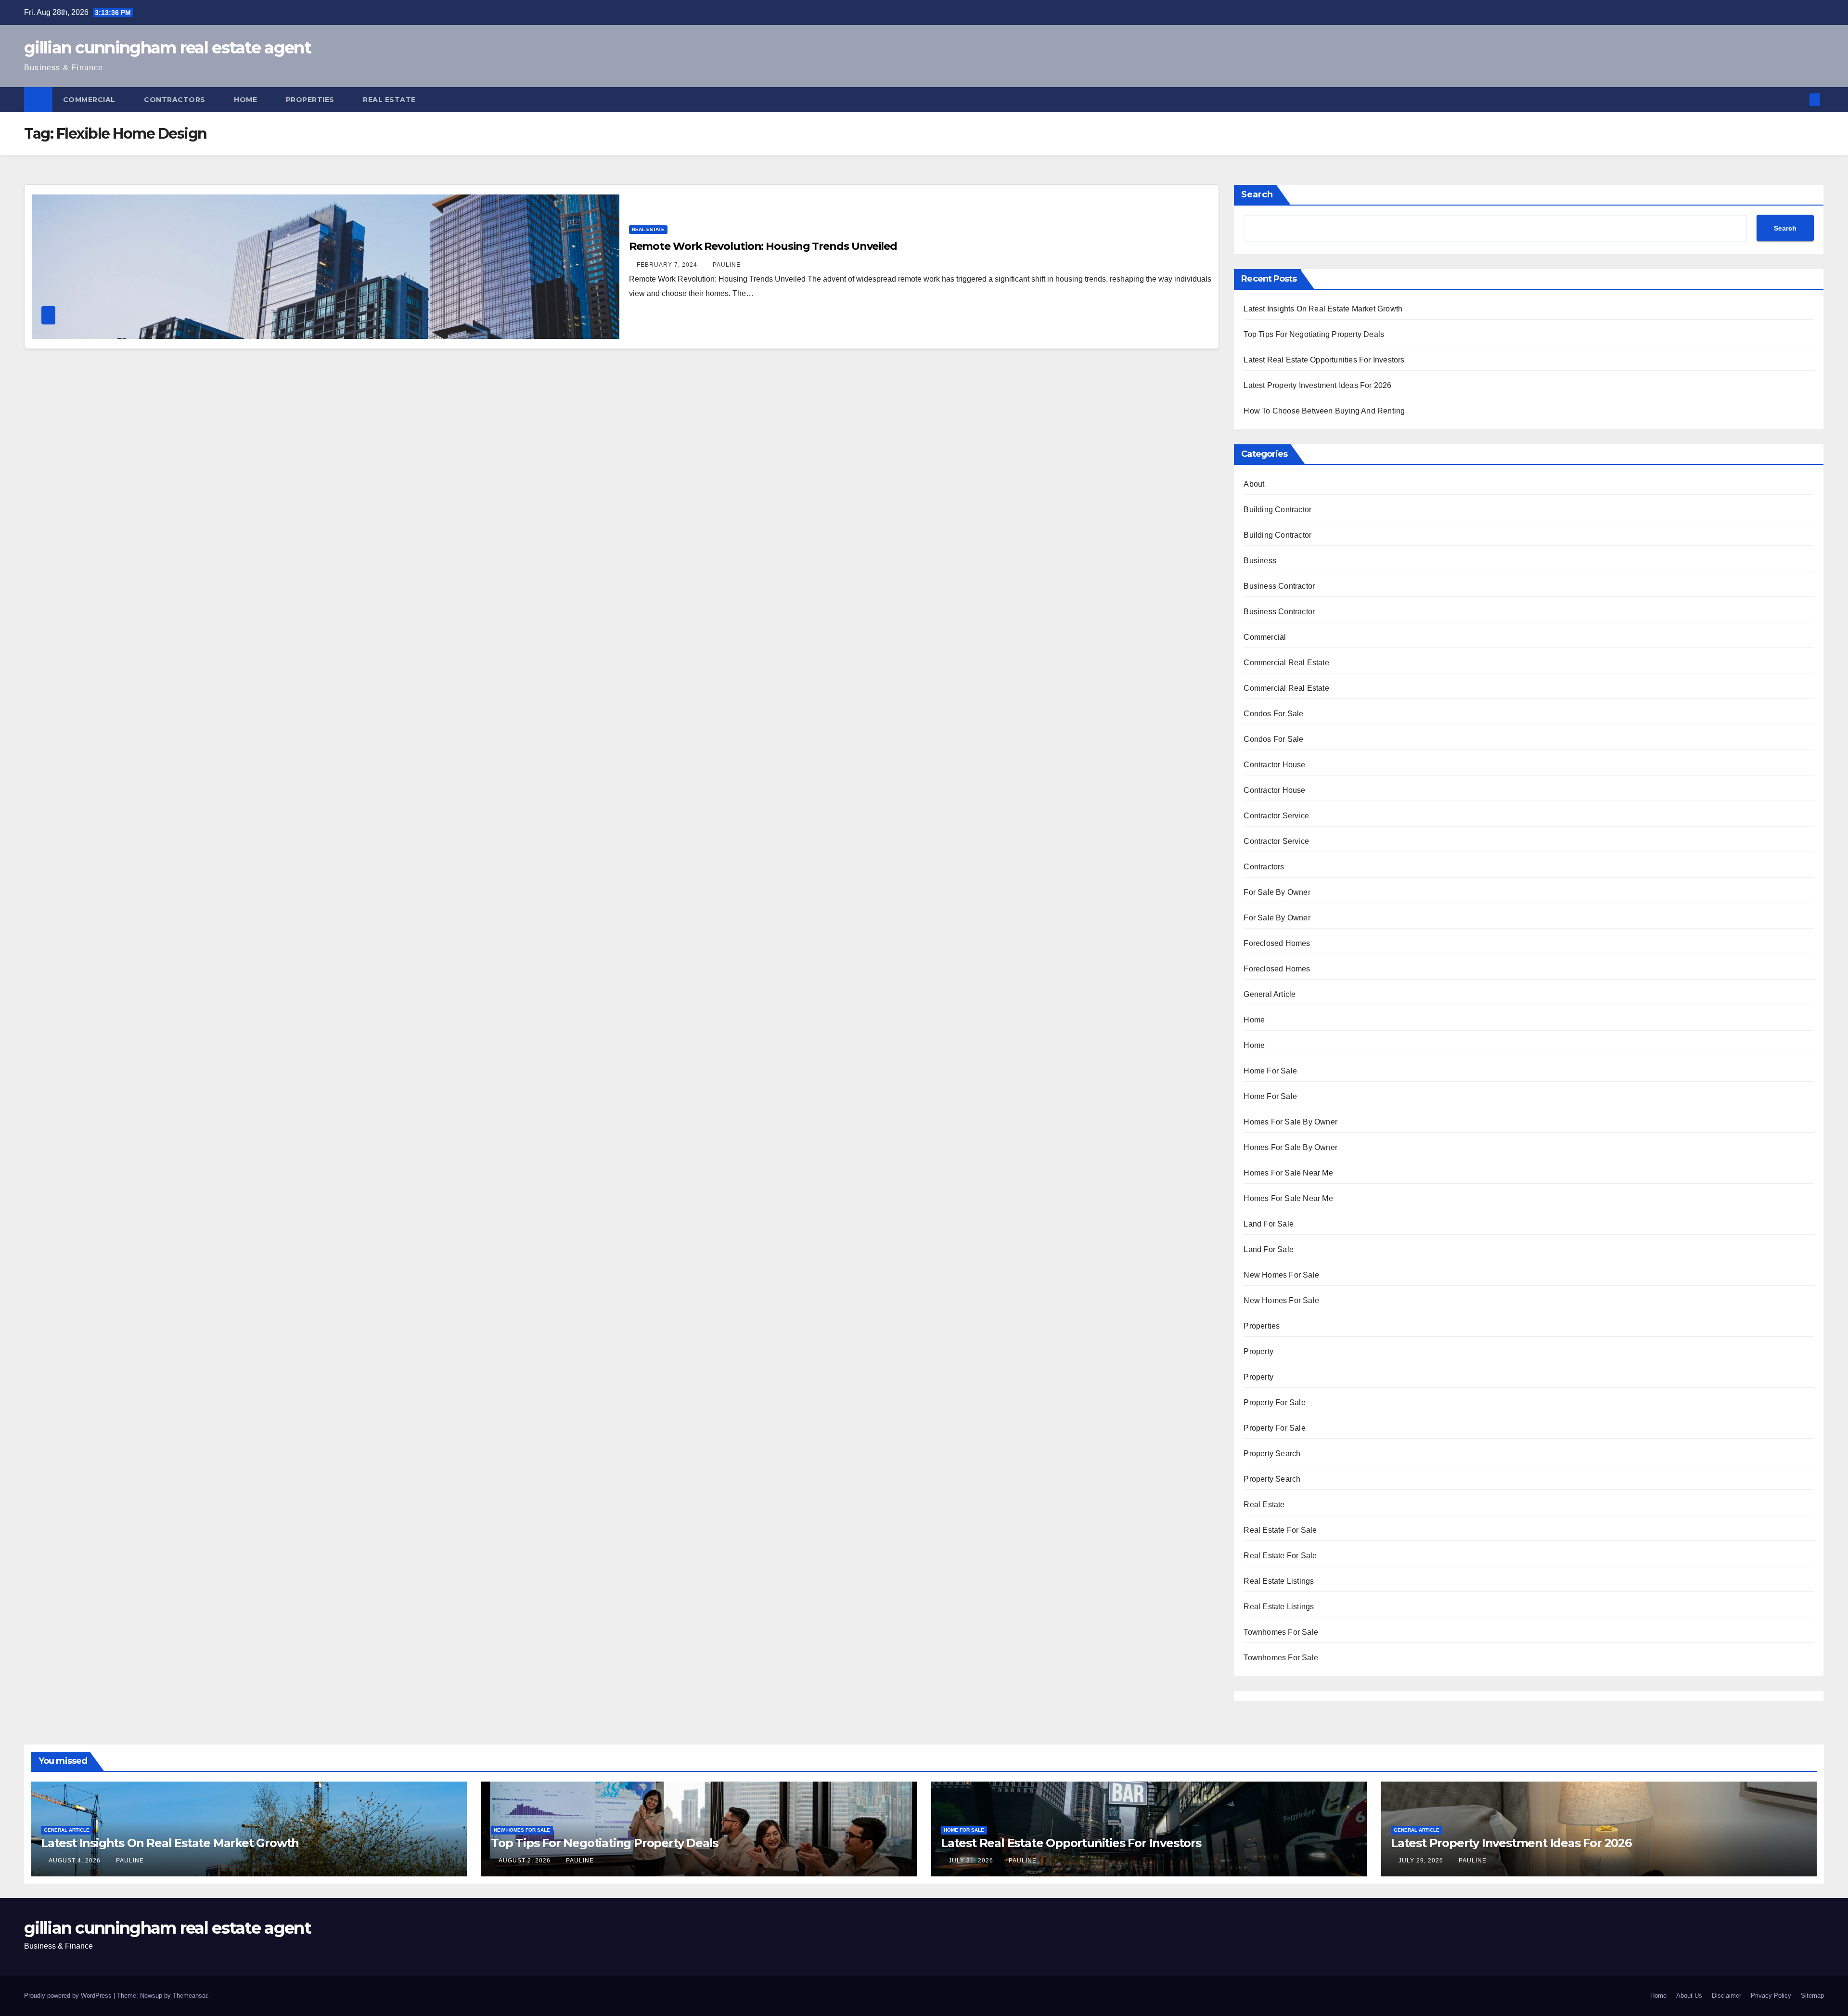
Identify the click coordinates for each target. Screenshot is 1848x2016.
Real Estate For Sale (1280, 1530)
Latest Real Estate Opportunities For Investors (1324, 360)
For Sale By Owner (1277, 892)
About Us (1689, 1996)
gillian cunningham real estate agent (167, 48)
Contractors (176, 100)
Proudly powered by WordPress (69, 1996)
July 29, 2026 (1422, 1861)
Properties (311, 100)
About (1254, 484)
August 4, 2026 (76, 1861)
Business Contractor (1279, 586)
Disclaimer (1726, 1996)
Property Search (1272, 1454)
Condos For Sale (1273, 714)
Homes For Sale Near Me (1288, 1173)
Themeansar (190, 1996)
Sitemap (1812, 1996)
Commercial (90, 100)
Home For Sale (1270, 1071)
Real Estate (390, 100)
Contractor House (1274, 765)
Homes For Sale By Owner (1290, 1122)
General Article (1270, 994)
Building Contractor (1277, 510)
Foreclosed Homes (1277, 943)
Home (247, 100)
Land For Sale (1269, 1224)
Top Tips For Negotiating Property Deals (1314, 334)
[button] (1799, 99)
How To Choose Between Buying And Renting (1324, 411)
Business (1260, 561)
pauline (727, 265)
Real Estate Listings (1279, 1581)
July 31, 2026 (972, 1861)
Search (1257, 194)
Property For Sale (1274, 1402)
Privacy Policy (1771, 1996)
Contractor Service (1276, 816)
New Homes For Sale (1281, 1275)
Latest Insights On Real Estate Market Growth (1323, 309)
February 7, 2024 (668, 265)
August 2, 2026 (526, 1861)
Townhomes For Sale (1281, 1632)
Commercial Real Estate (1286, 663)
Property (1258, 1351)
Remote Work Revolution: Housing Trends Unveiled (763, 246)
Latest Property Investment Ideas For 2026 (1317, 385)
